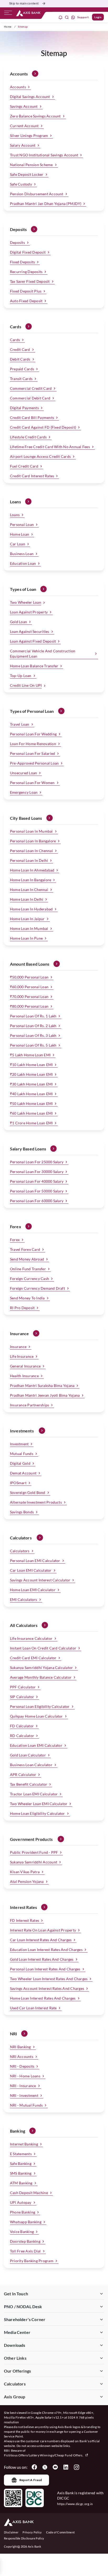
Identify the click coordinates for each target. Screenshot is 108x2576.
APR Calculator (23, 1774)
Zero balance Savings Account (35, 116)
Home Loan (20, 534)
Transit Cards (21, 379)
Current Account (24, 126)
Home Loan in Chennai (29, 890)
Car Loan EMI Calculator (31, 1570)
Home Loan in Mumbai (29, 928)
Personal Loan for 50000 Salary (37, 1191)
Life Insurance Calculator (31, 1638)
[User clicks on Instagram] (76, 2467)
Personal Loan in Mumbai (31, 831)
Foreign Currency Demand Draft (37, 1288)
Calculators (20, 1551)
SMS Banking (21, 2173)
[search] (67, 17)
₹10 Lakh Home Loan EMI (31, 1065)
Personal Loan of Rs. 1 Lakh (33, 1016)
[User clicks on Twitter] (45, 2467)
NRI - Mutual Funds (26, 2105)
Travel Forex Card (25, 1249)
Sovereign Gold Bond (28, 1492)
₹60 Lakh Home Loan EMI (31, 1113)
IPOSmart (18, 1483)
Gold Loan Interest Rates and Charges (42, 1959)
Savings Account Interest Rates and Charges (47, 1988)
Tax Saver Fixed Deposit (30, 281)
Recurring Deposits (26, 272)
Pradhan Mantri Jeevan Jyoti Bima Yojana (45, 1395)
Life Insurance (22, 1356)
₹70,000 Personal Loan (29, 997)
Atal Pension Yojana (27, 1881)
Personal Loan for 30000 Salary (37, 1172)
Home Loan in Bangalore (31, 880)
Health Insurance (24, 1376)
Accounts (18, 87)
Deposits (17, 242)
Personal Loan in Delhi (29, 860)
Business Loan (22, 554)
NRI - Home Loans (25, 2076)
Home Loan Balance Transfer (34, 666)
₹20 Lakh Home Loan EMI (31, 1074)
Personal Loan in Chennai (31, 851)
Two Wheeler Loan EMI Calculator (39, 1804)
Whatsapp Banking (26, 2222)
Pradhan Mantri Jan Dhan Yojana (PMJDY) (46, 204)
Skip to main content (24, 3)
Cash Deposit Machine (29, 2193)
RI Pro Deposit (22, 1308)
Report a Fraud (31, 2480)
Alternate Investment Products (36, 1502)
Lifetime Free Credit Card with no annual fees (50, 447)
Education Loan (23, 563)
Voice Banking (22, 2232)
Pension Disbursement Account (37, 194)
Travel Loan (20, 724)
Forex (15, 1240)
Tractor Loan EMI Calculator (34, 1794)
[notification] (61, 17)
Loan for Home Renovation (33, 744)
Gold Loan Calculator (28, 1755)
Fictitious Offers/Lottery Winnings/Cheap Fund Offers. (44, 2455)
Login (98, 17)
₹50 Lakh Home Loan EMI (31, 1103)
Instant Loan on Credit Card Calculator (43, 1648)
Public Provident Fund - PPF (34, 1852)
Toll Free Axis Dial (25, 2251)
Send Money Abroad (27, 1259)
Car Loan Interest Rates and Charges (41, 1940)
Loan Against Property (29, 612)
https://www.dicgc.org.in (75, 2504)
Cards (15, 340)
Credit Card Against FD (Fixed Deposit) (43, 427)
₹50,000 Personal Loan (29, 977)
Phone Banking (23, 2212)
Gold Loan (18, 622)
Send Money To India (27, 1298)
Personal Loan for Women (32, 783)
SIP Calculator (22, 1697)
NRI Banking (20, 2047)
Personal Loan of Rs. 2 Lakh (33, 1026)
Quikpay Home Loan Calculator (36, 1716)
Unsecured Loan (23, 773)
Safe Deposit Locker (27, 174)
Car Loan (18, 544)
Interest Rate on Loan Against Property (43, 1930)
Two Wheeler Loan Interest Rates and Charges (49, 1979)
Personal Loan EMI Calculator (35, 1561)
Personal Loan (22, 524)
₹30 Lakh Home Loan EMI (31, 1084)
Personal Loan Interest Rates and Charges (45, 1969)
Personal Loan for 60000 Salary (37, 1201)
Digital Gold (20, 1463)
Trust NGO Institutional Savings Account (44, 155)
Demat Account (23, 1473)
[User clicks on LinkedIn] (66, 2467)
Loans (15, 515)
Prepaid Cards (22, 369)
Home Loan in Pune (26, 938)
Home (8, 27)
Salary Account (23, 145)
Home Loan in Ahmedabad (32, 870)
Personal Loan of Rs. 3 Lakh (33, 1035)
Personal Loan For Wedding (33, 734)
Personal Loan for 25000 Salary (37, 1162)
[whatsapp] (73, 17)
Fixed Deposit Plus (26, 291)
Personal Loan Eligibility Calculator (40, 1706)
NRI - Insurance (23, 2086)
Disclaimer (11, 2532)
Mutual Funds (22, 1454)
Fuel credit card (24, 466)
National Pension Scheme (31, 165)
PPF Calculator (23, 1687)
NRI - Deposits (22, 2066)
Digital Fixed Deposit (28, 252)
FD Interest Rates (25, 1920)
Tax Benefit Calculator (29, 1784)
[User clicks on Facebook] (34, 2467)
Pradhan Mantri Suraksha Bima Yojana (42, 1386)
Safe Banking (21, 2163)
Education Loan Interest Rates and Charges (46, 1950)
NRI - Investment (24, 2095)
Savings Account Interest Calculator (40, 1580)
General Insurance (25, 1366)
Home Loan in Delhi (27, 899)
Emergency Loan (24, 792)
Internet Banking (24, 2144)
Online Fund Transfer (28, 1269)
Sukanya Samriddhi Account (34, 1862)
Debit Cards (20, 359)
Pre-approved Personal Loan (34, 763)
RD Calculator (22, 1736)
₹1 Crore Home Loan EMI (31, 1123)
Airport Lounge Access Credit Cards (40, 456)
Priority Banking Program (32, 2261)
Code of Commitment (61, 2532)
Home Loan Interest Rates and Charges (43, 1998)
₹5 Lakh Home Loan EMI (30, 1055)
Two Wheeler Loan (26, 602)
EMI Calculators (24, 1599)
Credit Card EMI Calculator (33, 1658)
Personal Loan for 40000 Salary (37, 1181)
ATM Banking (21, 2183)
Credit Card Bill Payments (32, 418)
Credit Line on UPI (26, 685)
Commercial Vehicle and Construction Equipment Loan (43, 654)
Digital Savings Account (30, 97)
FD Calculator (22, 1726)
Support (83, 17)
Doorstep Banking (25, 2241)
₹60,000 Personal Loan (29, 987)
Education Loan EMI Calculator (36, 1745)
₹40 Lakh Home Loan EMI (31, 1094)
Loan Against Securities (30, 631)
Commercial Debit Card (30, 398)
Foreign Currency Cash (29, 1279)
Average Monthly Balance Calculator (41, 1677)
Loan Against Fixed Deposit (33, 641)
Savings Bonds (22, 1512)
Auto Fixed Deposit (26, 301)
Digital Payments (24, 408)
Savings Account (24, 106)
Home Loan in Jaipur (27, 919)
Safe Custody (21, 184)
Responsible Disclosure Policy (24, 2538)
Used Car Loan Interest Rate (33, 2008)
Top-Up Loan (21, 676)
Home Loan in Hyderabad (31, 909)
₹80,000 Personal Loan (29, 1006)
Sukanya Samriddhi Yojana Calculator (41, 1668)
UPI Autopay (21, 2202)
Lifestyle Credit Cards (28, 437)
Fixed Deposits (22, 262)
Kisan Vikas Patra (25, 1872)
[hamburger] (8, 14)
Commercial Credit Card (31, 388)
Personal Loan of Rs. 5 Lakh (33, 1045)
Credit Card (20, 349)
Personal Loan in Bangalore (33, 841)
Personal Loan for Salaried (33, 753)
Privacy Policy (32, 2532)
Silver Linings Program (29, 135)
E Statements (21, 2154)
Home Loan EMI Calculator (33, 1590)
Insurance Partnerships (29, 1405)
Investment (19, 1444)
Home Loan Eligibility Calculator (37, 1813)
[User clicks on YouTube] (55, 2467)
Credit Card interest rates (32, 476)
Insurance (18, 1347)
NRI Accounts (22, 2057)
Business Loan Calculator (31, 1765)
